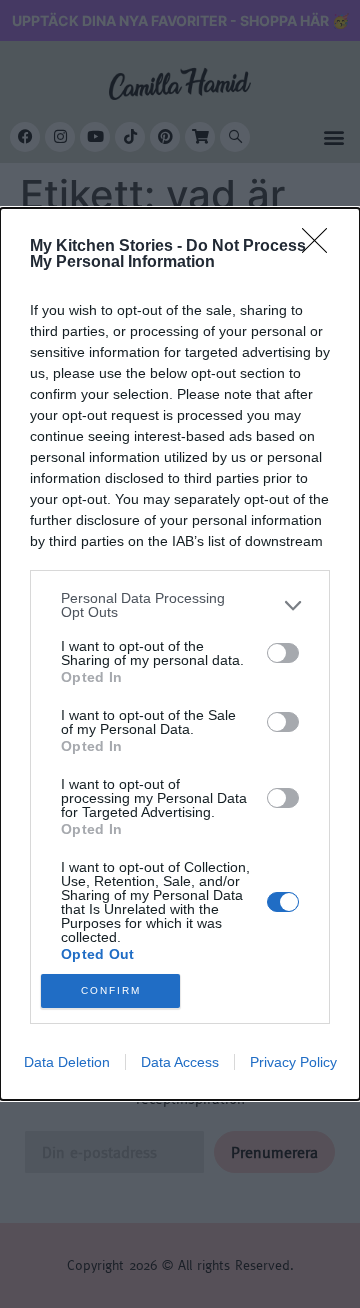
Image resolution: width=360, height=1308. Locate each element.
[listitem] (180, 605)
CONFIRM (111, 990)
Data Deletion (67, 1062)
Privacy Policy (293, 1062)
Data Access (180, 1062)
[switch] (283, 653)
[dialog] (180, 653)
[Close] (321, 247)
